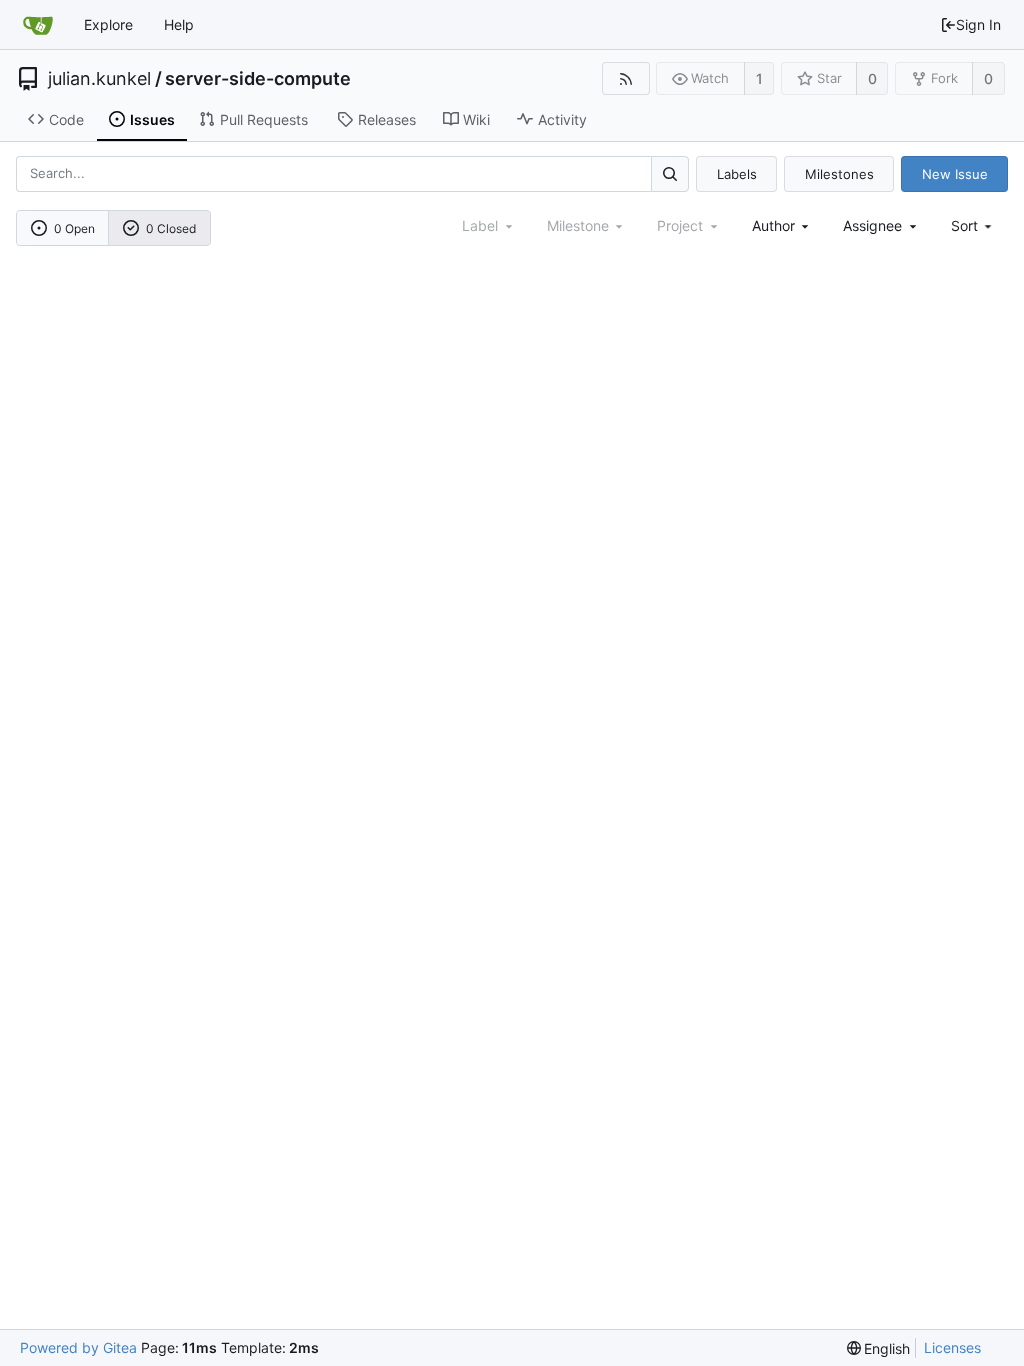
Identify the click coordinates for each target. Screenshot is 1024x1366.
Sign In (978, 24)
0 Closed (171, 228)
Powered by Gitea (78, 1347)
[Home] (38, 25)
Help (179, 24)
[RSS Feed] (625, 78)
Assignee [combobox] (872, 225)
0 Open (74, 228)
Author (773, 225)
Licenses (952, 1347)
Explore (108, 24)
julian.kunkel (99, 79)
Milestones (839, 174)
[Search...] (670, 173)
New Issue (955, 174)
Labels (737, 174)
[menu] (973, 225)
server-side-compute (258, 79)
